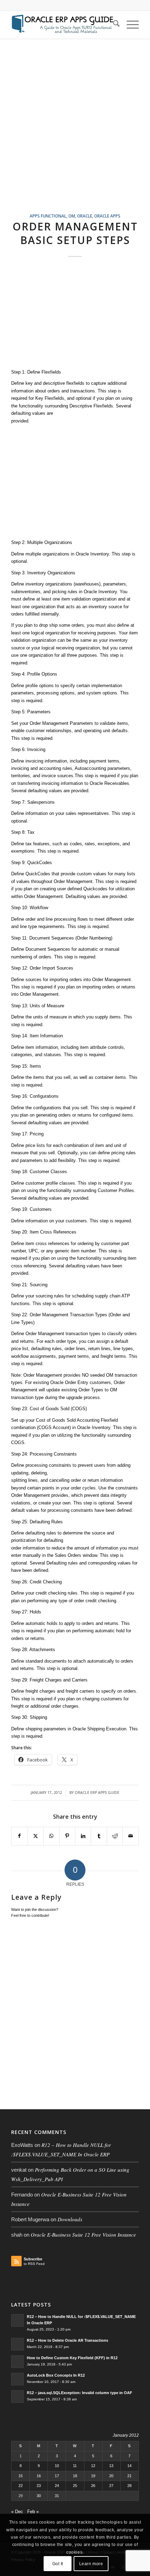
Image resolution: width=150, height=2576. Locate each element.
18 (75, 2476)
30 (39, 2496)
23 (39, 2486)
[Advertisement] (75, 134)
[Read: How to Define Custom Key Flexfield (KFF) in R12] (17, 2362)
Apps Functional (48, 216)
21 (129, 2476)
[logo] (62, 25)
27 (111, 2486)
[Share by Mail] (130, 1836)
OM (72, 216)
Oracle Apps (107, 216)
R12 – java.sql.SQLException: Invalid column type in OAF (80, 2393)
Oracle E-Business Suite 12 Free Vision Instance (83, 2235)
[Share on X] (36, 1836)
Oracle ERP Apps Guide (97, 1793)
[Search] (113, 25)
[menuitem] (113, 25)
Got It (58, 2564)
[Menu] (129, 25)
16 (39, 2476)
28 (129, 2486)
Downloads (70, 2219)
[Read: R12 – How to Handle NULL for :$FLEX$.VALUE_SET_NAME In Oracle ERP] (17, 2320)
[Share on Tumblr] (99, 1836)
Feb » (33, 2512)
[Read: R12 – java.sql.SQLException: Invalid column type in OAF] (17, 2397)
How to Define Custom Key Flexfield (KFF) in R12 (72, 2358)
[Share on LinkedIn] (83, 1836)
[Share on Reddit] (115, 1836)
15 (21, 2476)
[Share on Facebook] (19, 1836)
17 (57, 2476)
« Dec (17, 2512)
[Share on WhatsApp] (51, 1836)
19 (93, 2476)
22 (21, 2486)
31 (57, 2496)
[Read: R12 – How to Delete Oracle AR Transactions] (17, 2344)
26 (93, 2486)
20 (111, 2476)
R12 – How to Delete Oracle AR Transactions (67, 2340)
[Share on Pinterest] (67, 1836)
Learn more (91, 2564)
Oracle (85, 216)
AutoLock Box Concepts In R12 (56, 2375)
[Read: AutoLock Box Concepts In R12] (17, 2379)
